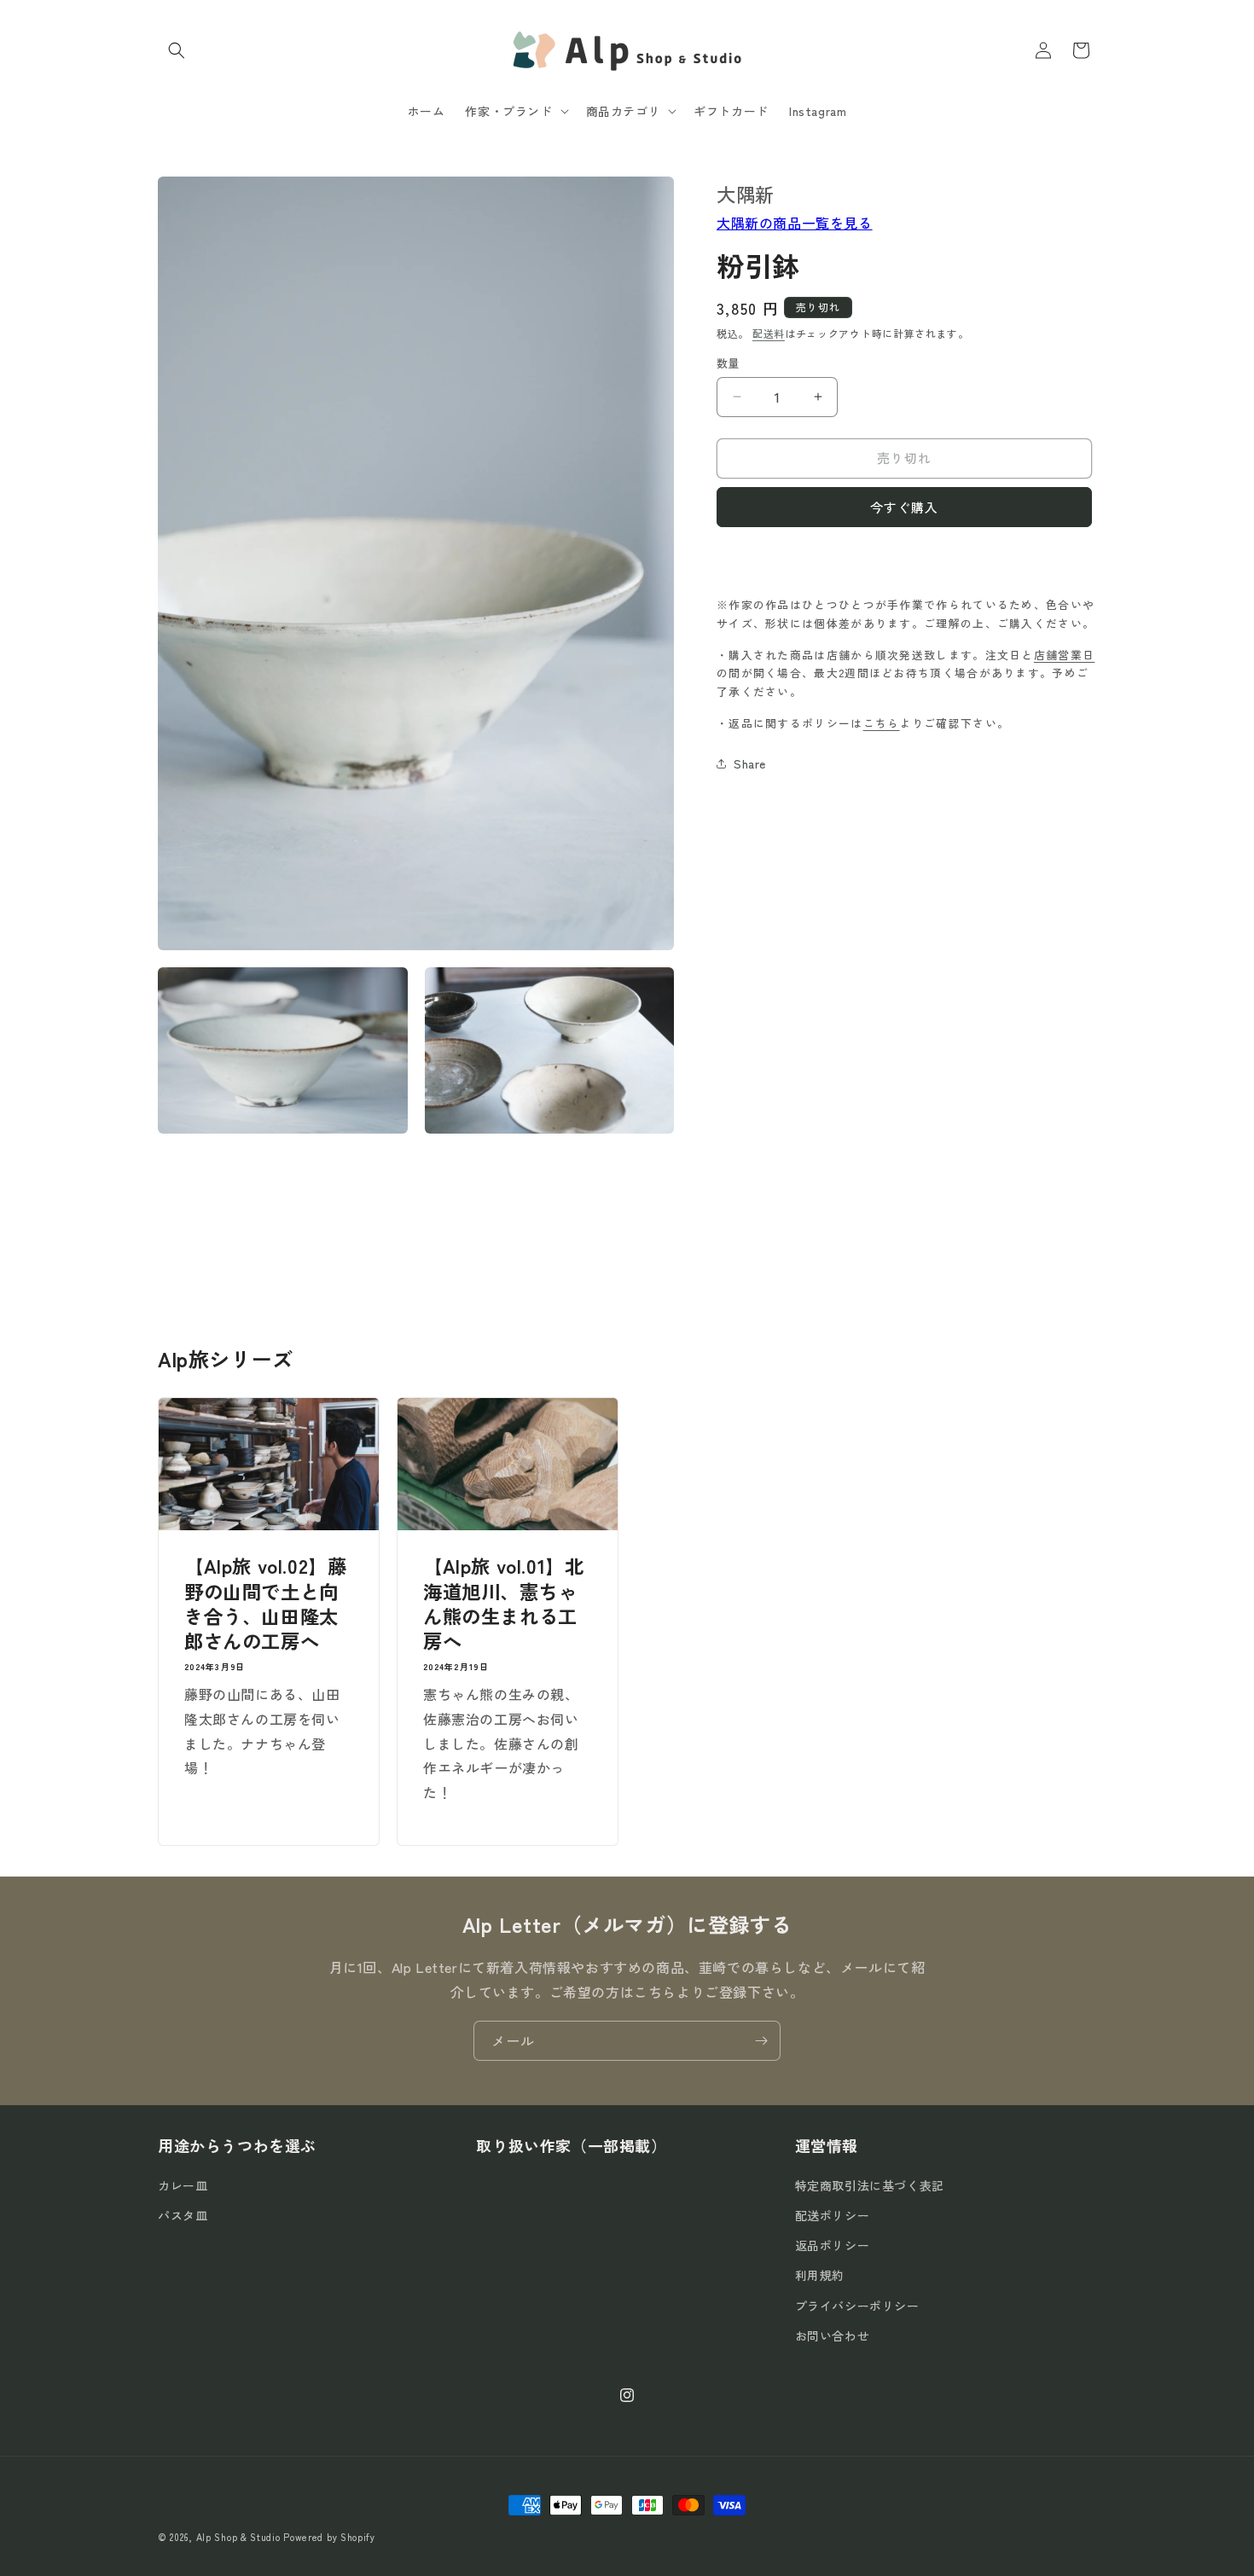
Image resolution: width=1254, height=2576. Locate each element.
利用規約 (820, 2276)
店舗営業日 (1065, 654)
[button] (177, 50)
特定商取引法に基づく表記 (870, 2185)
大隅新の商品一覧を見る (795, 223)
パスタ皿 (183, 2216)
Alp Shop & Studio (238, 2537)
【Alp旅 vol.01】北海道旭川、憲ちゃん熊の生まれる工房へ (503, 1604)
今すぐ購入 (904, 506)
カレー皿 (183, 2185)
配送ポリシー (833, 2216)
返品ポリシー (833, 2246)
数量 (728, 363)
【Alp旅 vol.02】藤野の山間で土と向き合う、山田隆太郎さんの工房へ (265, 1604)
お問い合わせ (833, 2335)
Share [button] (750, 763)
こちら (882, 722)
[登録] (761, 2041)
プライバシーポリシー (857, 2306)
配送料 (769, 332)
